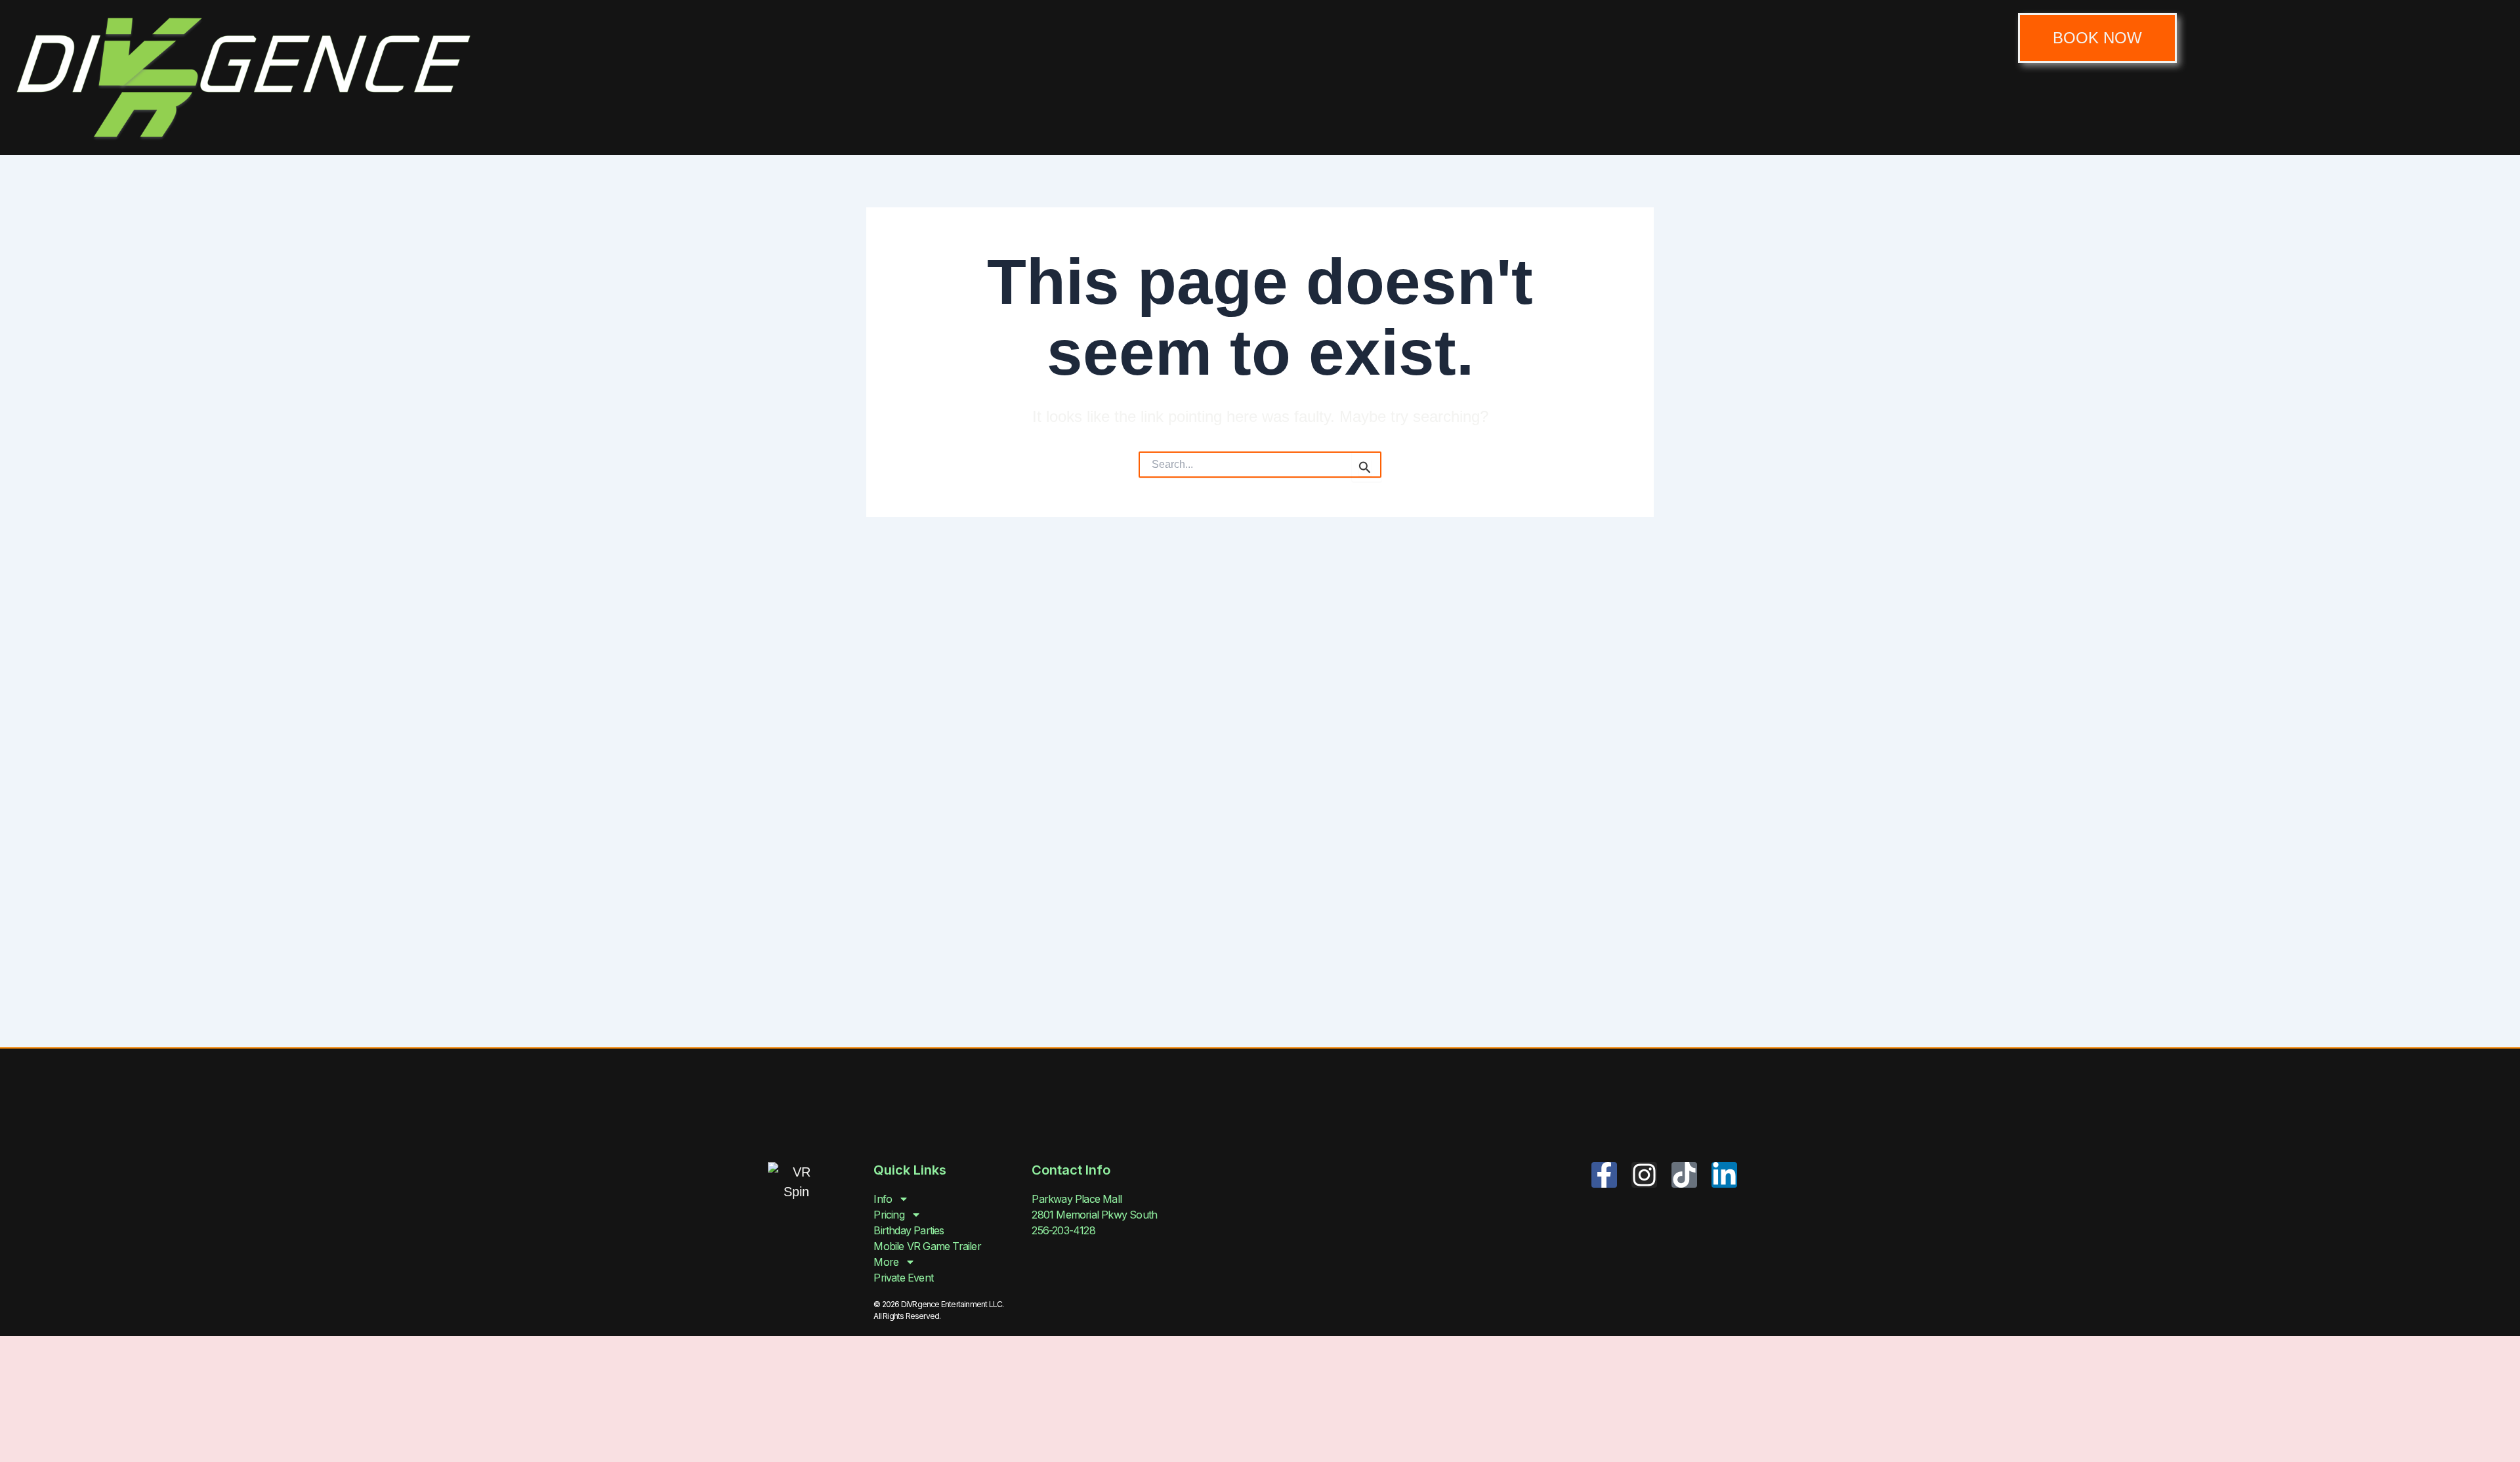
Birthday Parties (909, 1230)
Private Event (903, 1278)
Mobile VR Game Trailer (927, 1246)
